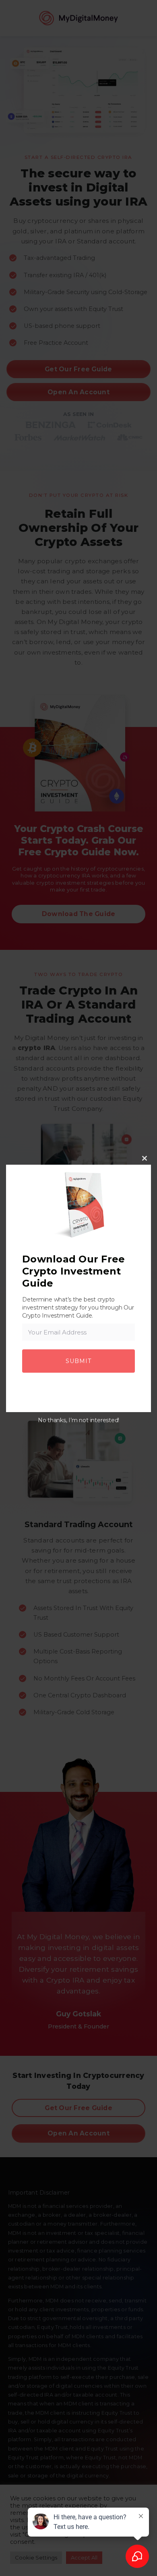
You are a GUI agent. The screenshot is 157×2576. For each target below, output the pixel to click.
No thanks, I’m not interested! (78, 1420)
